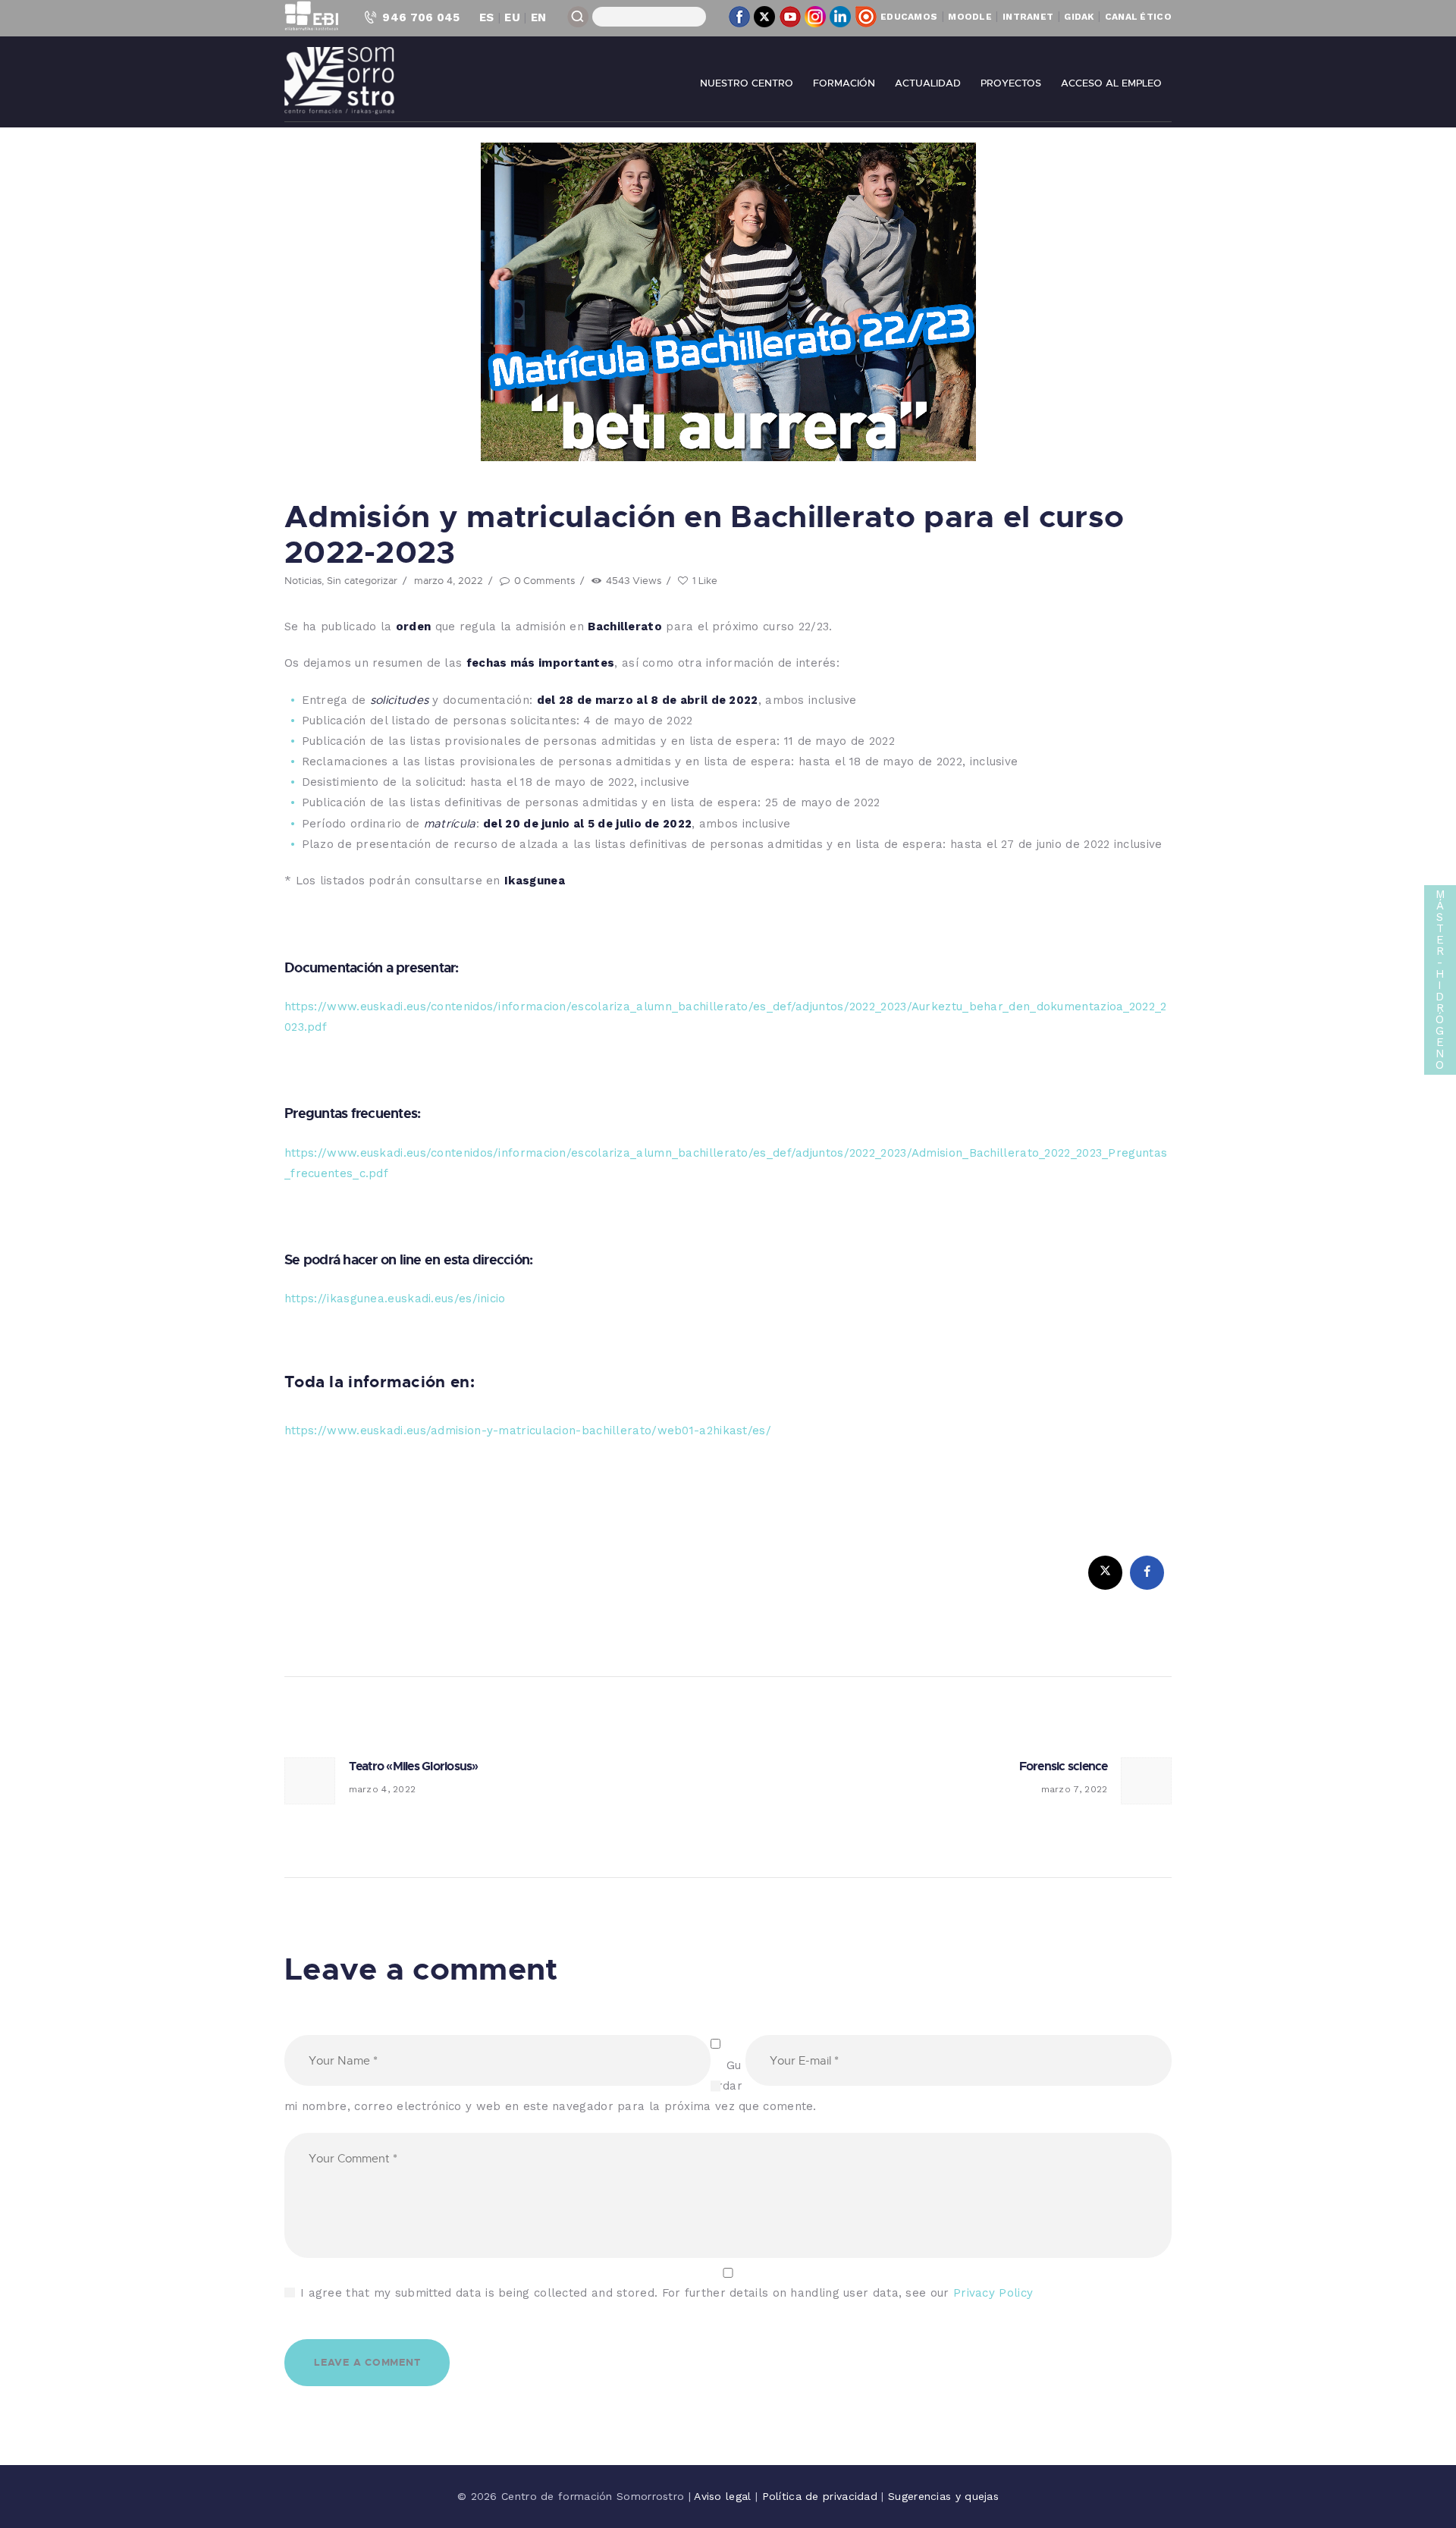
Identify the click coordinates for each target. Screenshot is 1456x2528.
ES (487, 17)
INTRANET (1028, 17)
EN (539, 17)
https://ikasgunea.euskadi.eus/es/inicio (395, 1299)
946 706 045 (421, 17)
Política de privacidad (822, 2496)
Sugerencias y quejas (943, 2496)
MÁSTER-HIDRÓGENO (1440, 980)
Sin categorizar (362, 580)
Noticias (303, 580)
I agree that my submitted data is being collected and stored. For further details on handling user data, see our (667, 2293)
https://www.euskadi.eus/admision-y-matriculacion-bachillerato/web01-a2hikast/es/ (528, 1430)
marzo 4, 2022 (449, 580)
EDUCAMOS (909, 17)
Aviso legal (725, 2496)
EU (512, 17)
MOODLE (970, 17)
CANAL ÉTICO (1138, 17)
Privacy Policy (993, 2293)
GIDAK (1079, 17)
